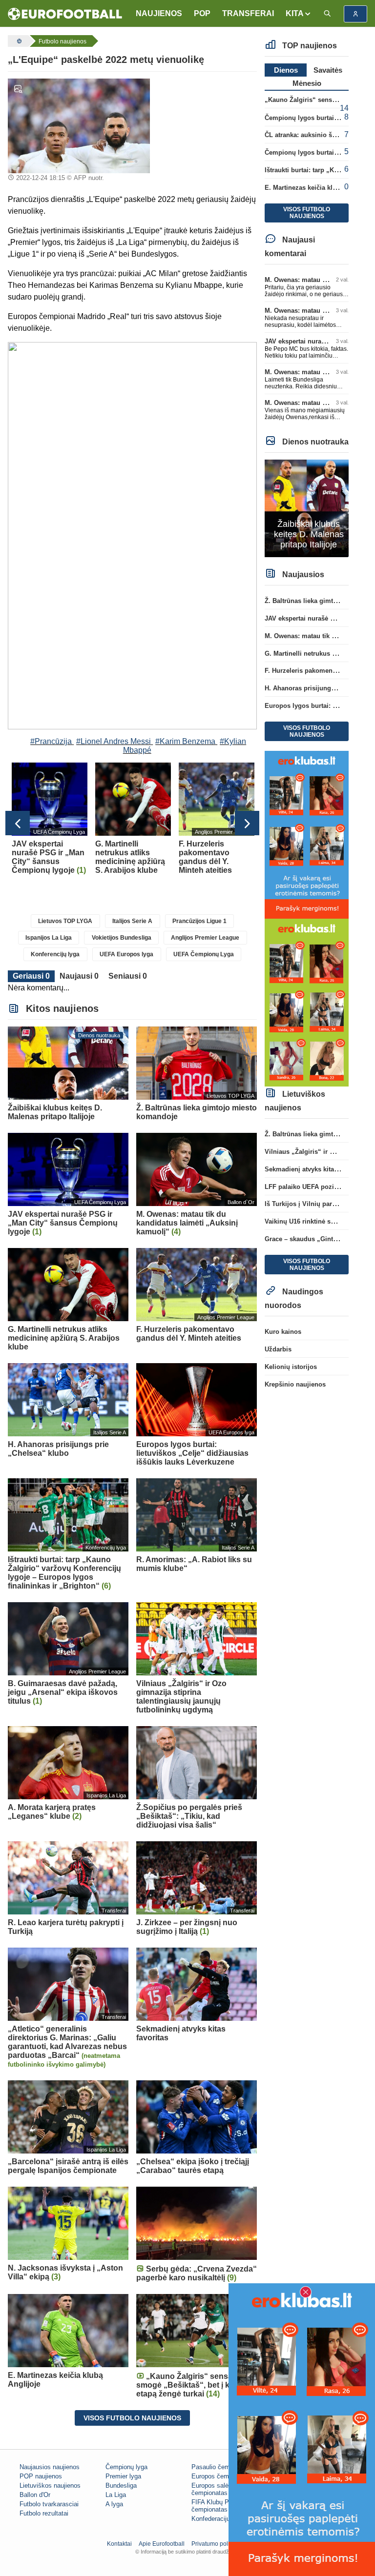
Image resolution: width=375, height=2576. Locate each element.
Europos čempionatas (222, 2476)
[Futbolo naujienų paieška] (327, 14)
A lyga (114, 2504)
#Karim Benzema (185, 741)
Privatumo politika (215, 2544)
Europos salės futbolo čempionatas (222, 2489)
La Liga (116, 2495)
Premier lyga (123, 2476)
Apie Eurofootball (162, 2544)
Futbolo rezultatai (44, 2513)
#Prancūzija (51, 741)
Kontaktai (119, 2544)
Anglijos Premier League (205, 938)
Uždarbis (278, 1349)
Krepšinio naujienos (295, 1384)
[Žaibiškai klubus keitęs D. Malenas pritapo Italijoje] (307, 508)
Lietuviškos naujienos (50, 2485)
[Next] (247, 823)
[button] (299, 14)
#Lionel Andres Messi (114, 741)
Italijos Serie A (132, 921)
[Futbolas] (18, 41)
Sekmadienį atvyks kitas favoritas (315, 1169)
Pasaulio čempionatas (223, 2467)
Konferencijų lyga (55, 954)
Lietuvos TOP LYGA (65, 921)
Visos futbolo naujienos (132, 2418)
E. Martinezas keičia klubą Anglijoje (319, 188)
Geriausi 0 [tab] (31, 976)
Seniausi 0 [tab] (128, 976)
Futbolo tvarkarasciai (49, 2504)
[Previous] (18, 823)
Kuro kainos (283, 1332)
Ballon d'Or (35, 2495)
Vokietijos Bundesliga (122, 938)
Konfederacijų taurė (219, 2519)
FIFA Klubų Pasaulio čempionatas (220, 2506)
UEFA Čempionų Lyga (204, 954)
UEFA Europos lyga (126, 954)
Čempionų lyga (126, 2467)
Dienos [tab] (286, 70)
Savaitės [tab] (328, 70)
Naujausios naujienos (50, 2467)
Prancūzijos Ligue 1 (199, 921)
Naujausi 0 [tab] (79, 976)
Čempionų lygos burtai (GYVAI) (312, 152)
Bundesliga (121, 2485)
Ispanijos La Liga (49, 938)
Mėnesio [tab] (307, 83)
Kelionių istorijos (291, 1367)
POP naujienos (41, 2476)
